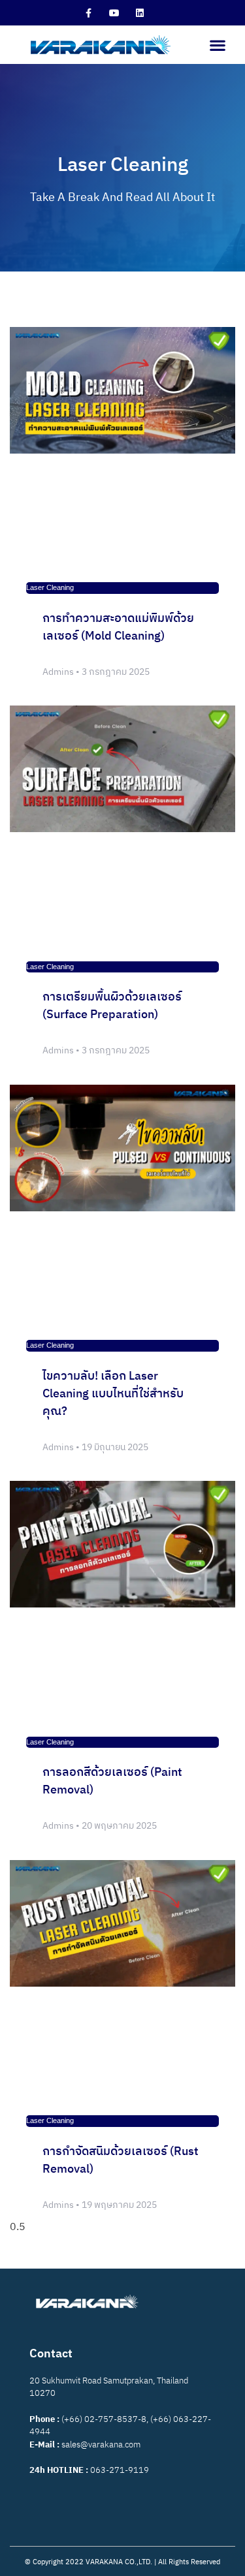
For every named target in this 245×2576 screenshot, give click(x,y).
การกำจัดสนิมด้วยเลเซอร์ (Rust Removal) (121, 2161)
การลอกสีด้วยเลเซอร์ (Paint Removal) (112, 1781)
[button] (217, 45)
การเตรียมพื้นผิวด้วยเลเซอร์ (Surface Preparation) (112, 1006)
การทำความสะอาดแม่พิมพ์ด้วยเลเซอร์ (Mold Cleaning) (118, 628)
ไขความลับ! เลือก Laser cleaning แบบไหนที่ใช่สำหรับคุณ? (113, 1394)
